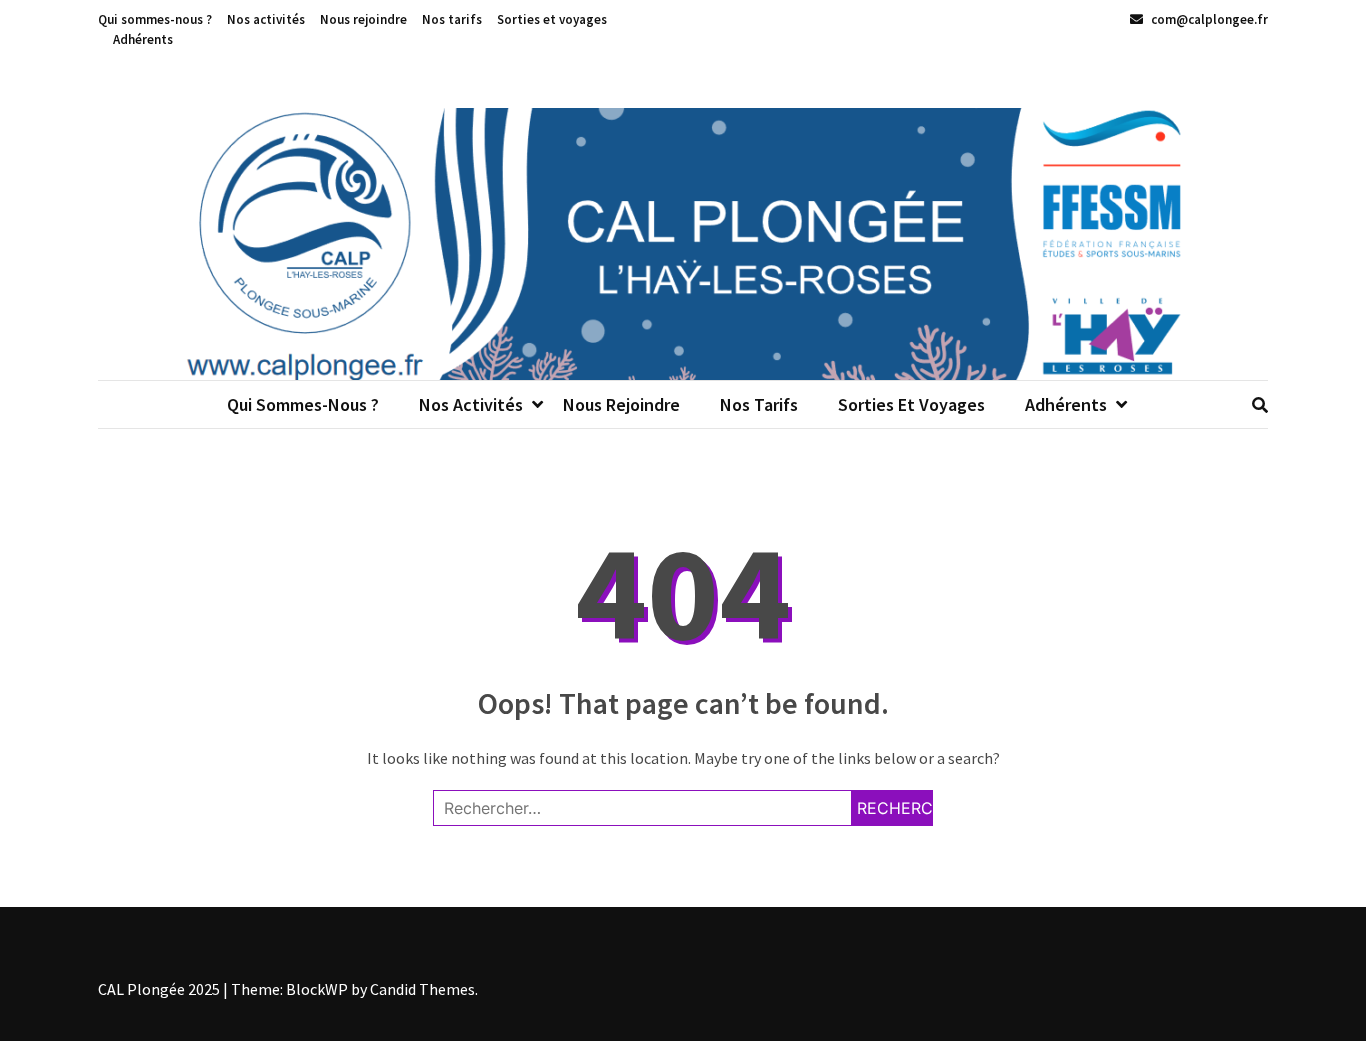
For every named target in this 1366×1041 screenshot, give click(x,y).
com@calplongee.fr (1208, 19)
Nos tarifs (452, 19)
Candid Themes (422, 989)
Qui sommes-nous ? (155, 19)
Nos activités (266, 19)
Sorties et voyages (552, 19)
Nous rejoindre (363, 19)
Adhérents (143, 39)
